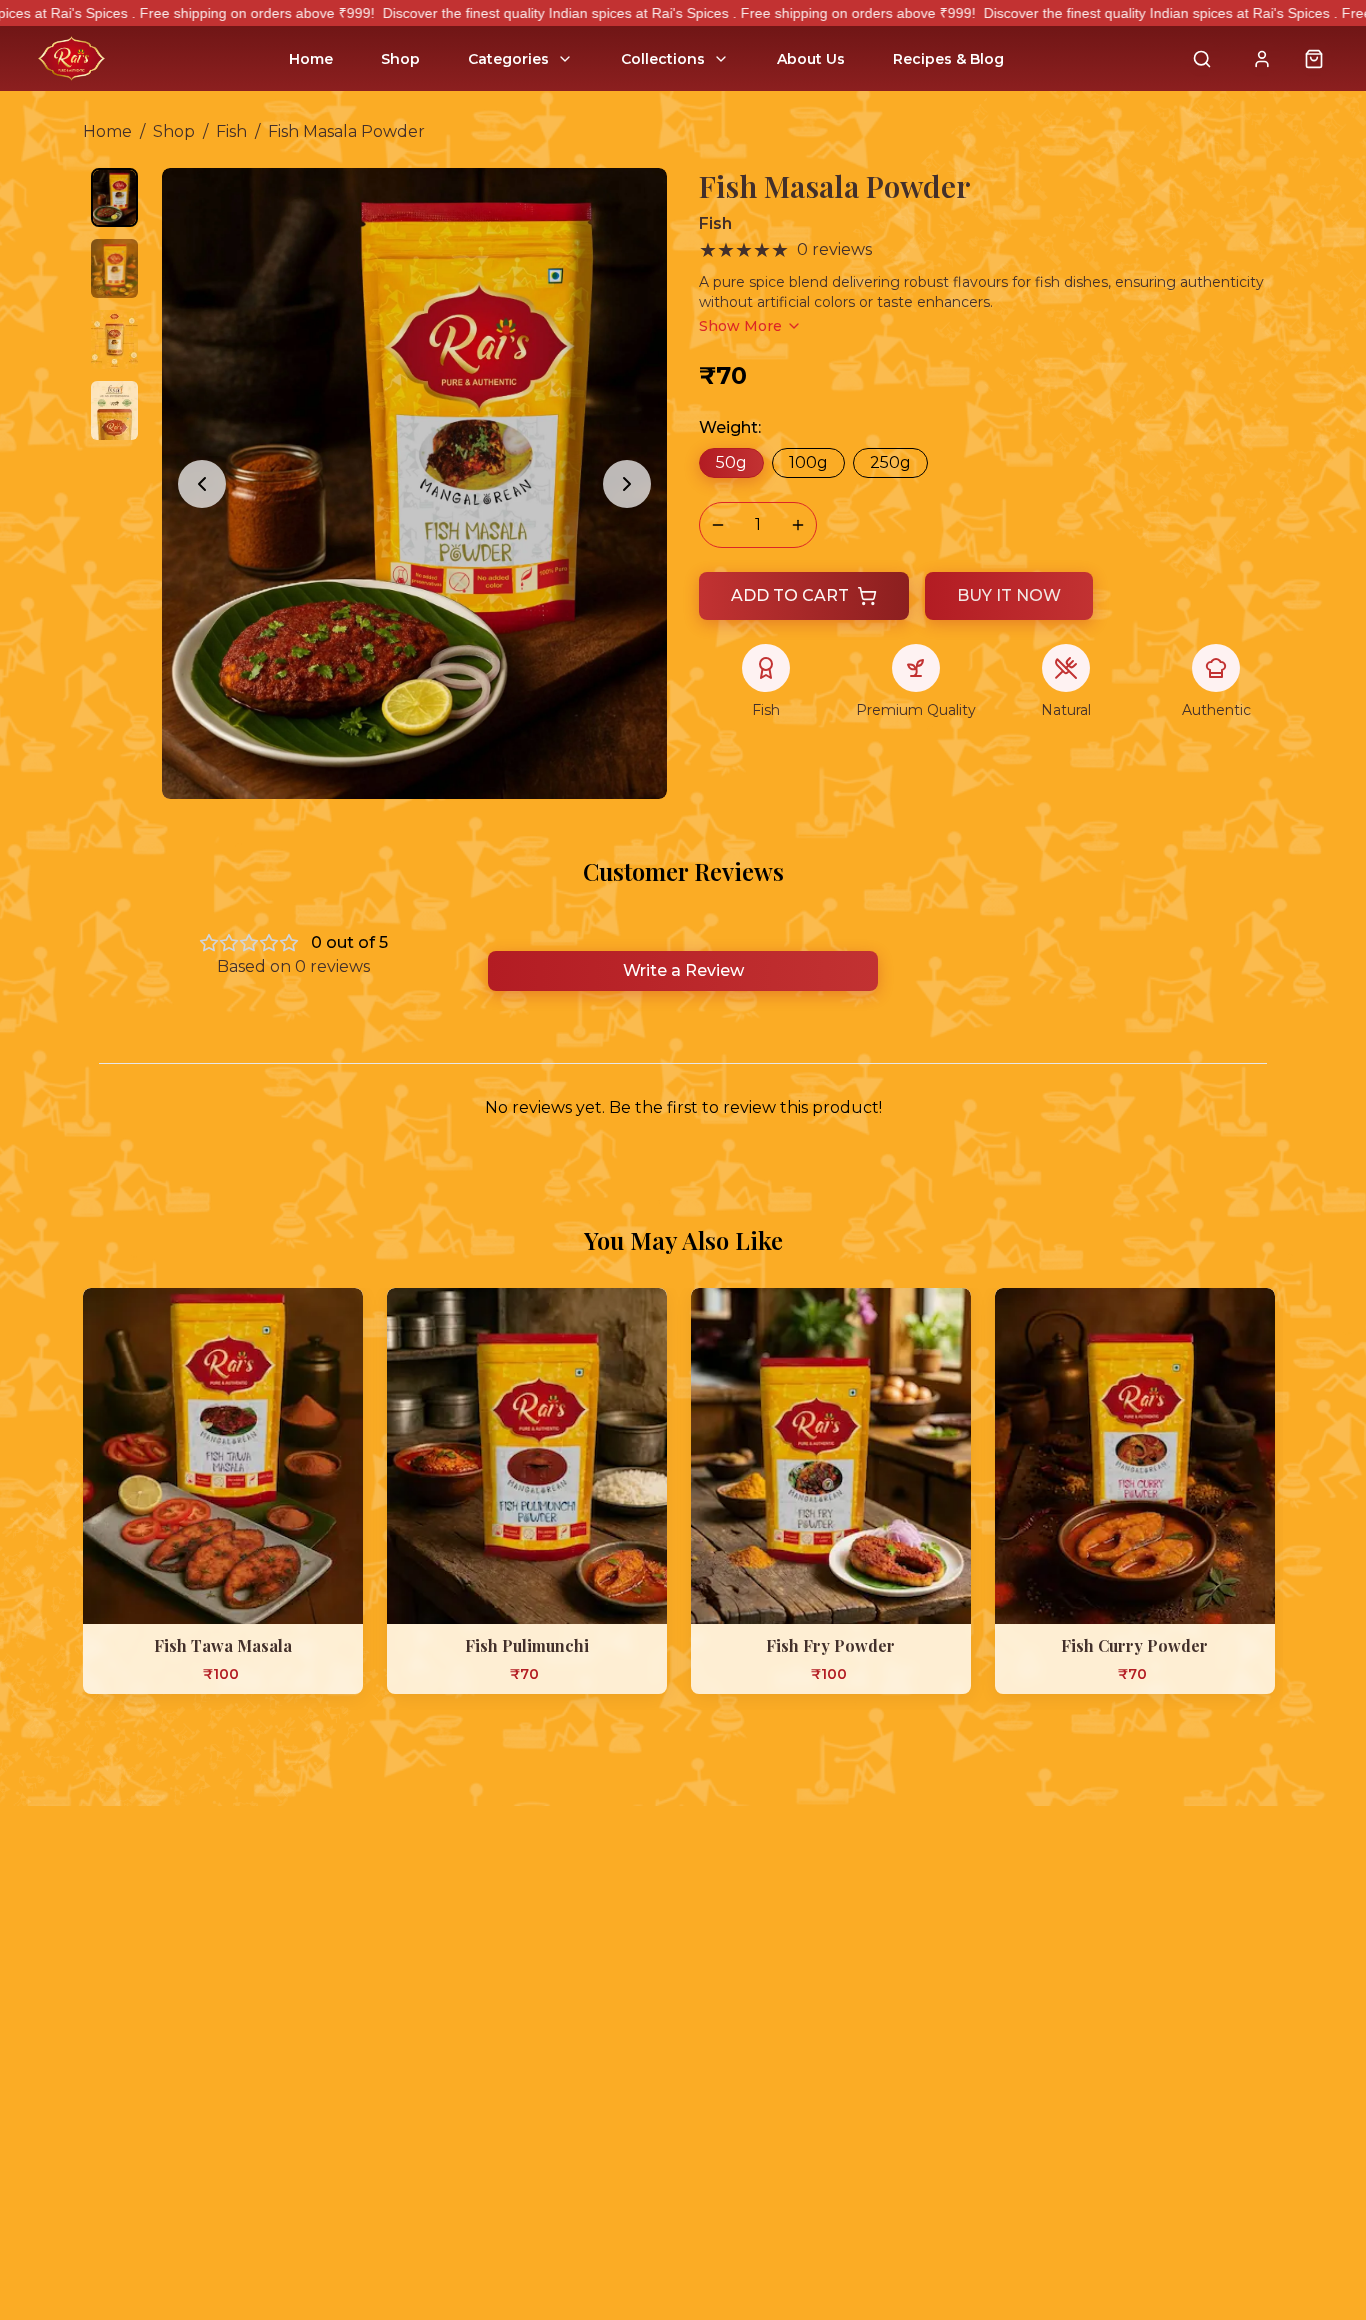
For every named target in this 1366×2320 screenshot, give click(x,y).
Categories (508, 59)
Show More (740, 326)
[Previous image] (202, 484)
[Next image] (627, 484)
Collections (663, 59)
